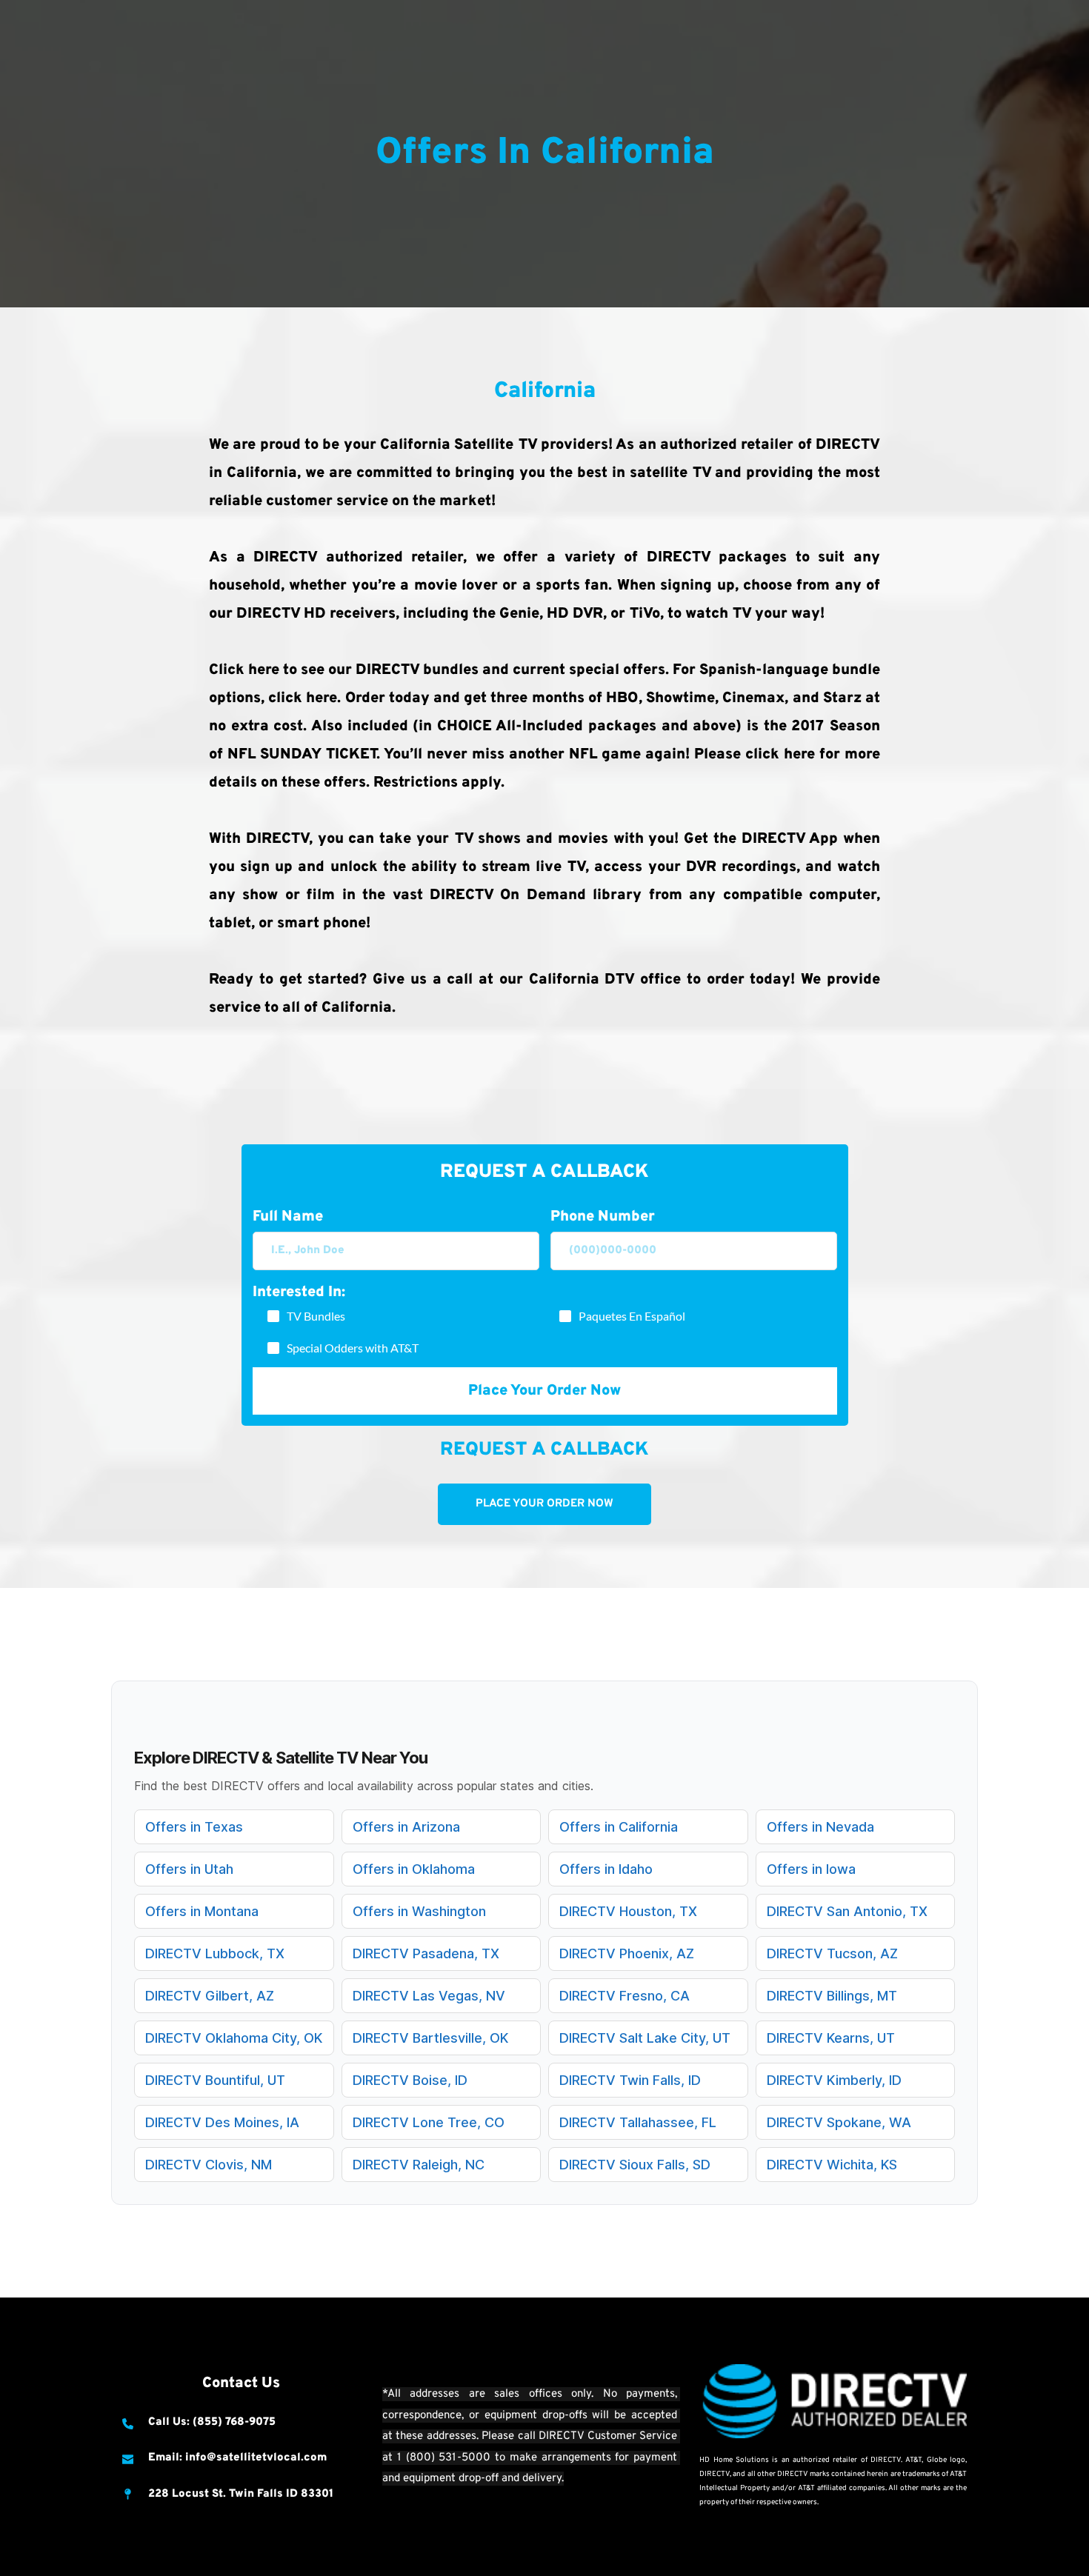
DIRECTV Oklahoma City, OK (234, 2038)
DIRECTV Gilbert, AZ (210, 1996)
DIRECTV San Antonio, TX (847, 1911)
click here (303, 698)
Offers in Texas (194, 1827)
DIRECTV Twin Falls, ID (630, 2080)
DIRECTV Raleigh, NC (419, 2165)
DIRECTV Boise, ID (410, 2080)
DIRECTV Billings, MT (832, 1996)
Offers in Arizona (406, 1827)
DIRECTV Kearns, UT (831, 2038)
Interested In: (299, 1292)
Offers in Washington (419, 1911)
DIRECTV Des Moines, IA (222, 2122)
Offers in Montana (202, 1911)
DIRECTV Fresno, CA (625, 1996)
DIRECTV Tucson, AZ (832, 1953)
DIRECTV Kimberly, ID (834, 2080)
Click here (244, 670)
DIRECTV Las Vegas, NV (429, 1996)
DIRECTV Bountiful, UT (215, 2080)
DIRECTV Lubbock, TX (215, 1953)
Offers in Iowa (811, 1869)
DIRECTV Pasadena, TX (426, 1953)
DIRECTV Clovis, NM (209, 2165)
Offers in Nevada (820, 1827)
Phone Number (603, 1217)
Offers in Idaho (606, 1869)
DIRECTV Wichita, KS (832, 2165)
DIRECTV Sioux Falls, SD (635, 2165)
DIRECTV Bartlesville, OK (430, 2038)
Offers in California (619, 1827)
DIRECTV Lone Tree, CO (429, 2122)
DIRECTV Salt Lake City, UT (645, 2038)
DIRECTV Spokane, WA (839, 2122)
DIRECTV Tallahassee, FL (638, 2122)
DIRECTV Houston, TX (628, 1911)
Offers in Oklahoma (414, 1869)
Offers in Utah (189, 1869)
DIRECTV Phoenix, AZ (627, 1953)
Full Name (288, 1217)
